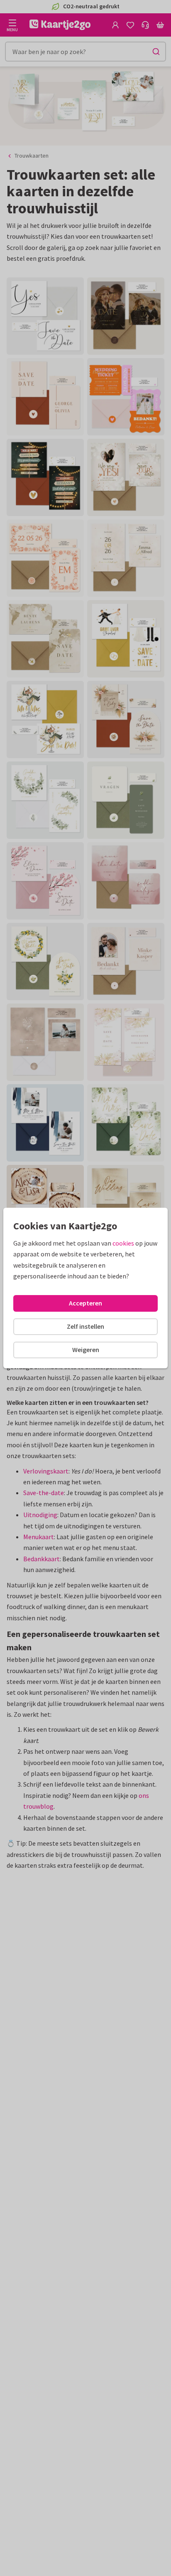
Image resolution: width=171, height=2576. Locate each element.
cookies (123, 1243)
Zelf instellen (85, 1326)
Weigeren (86, 1350)
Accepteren (85, 1303)
